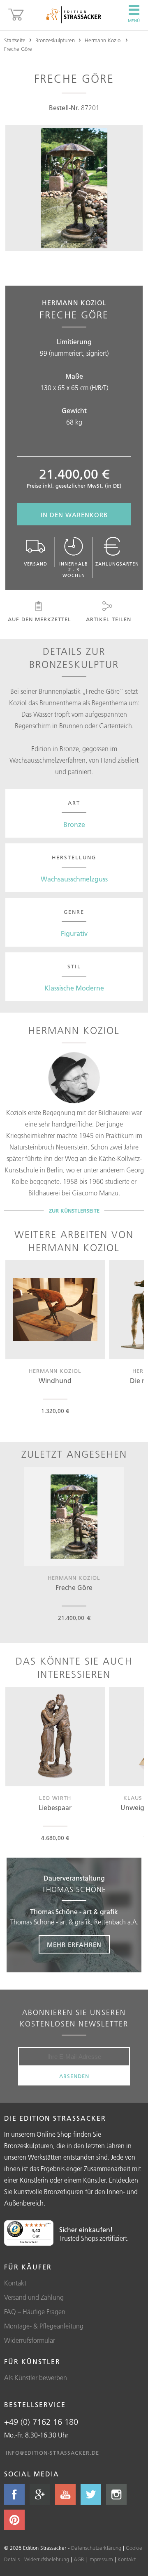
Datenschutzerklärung (96, 2548)
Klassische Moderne (74, 988)
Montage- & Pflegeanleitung (44, 2326)
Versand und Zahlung (34, 2297)
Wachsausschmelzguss (74, 879)
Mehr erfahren (74, 1945)
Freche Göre (18, 49)
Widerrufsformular (30, 2340)
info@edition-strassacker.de (52, 2453)
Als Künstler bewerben (36, 2378)
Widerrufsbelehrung (47, 2559)
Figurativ (74, 934)
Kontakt (15, 2283)
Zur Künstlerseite (74, 1211)
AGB (79, 2559)
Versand (36, 564)
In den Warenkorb (74, 515)
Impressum (101, 2559)
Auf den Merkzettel (39, 619)
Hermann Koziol (103, 40)
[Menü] (49, 2225)
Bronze (74, 825)
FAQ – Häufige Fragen (35, 2312)
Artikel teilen (109, 619)
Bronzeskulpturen (55, 40)
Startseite (15, 40)
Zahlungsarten (117, 564)
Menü (134, 21)
